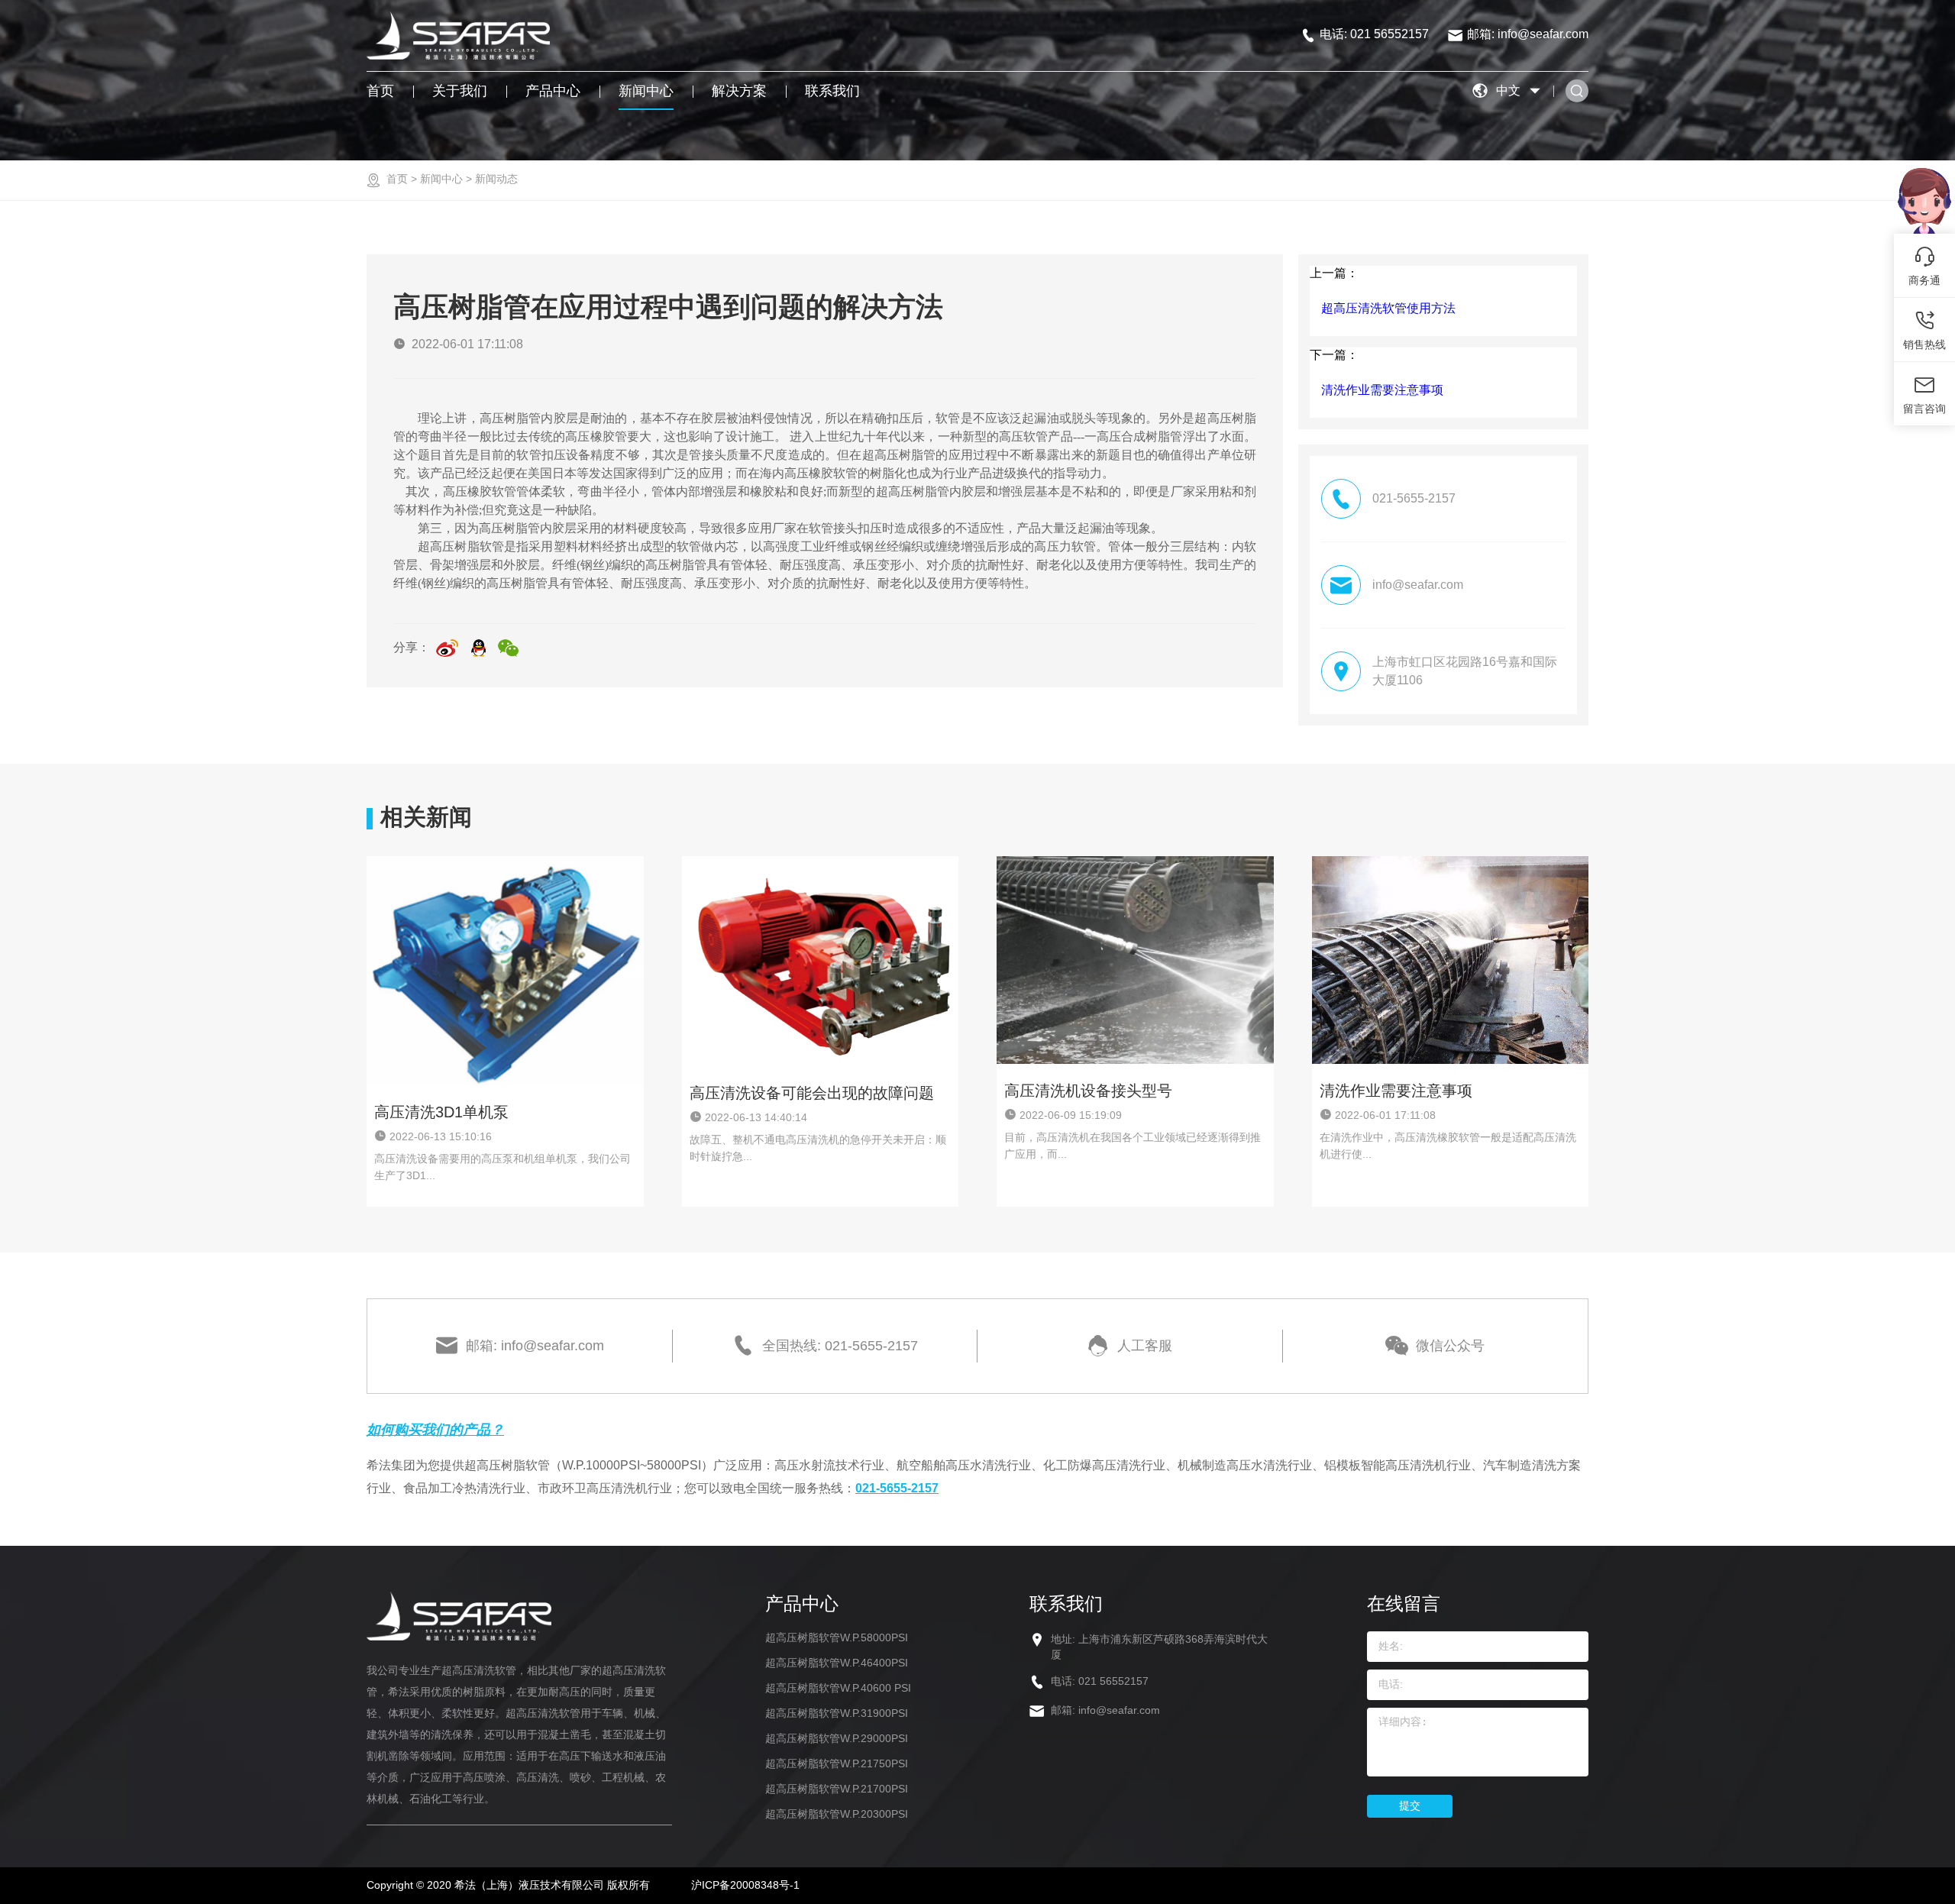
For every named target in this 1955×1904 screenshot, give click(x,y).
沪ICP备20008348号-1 (745, 1885)
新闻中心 (646, 91)
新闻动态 (496, 179)
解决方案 (739, 91)
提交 (1410, 1805)
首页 (380, 91)
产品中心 (553, 91)
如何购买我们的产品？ (435, 1430)
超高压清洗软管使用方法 (1388, 308)
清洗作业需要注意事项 (1382, 390)
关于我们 (460, 91)
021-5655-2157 (897, 1488)
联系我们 (832, 91)
